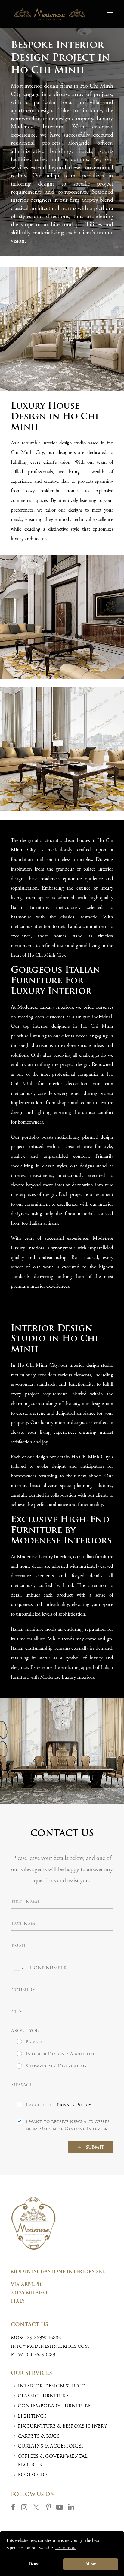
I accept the (58, 2105)
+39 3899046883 (43, 2338)
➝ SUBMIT (91, 2148)
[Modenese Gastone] (50, 14)
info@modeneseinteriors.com (50, 2347)
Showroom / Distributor (56, 2066)
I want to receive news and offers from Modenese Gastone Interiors (68, 2126)
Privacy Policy (74, 2105)
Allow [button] (91, 2564)
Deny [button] (33, 2564)
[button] (110, 14)
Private (34, 2042)
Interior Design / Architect (60, 2054)
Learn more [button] (66, 2548)
